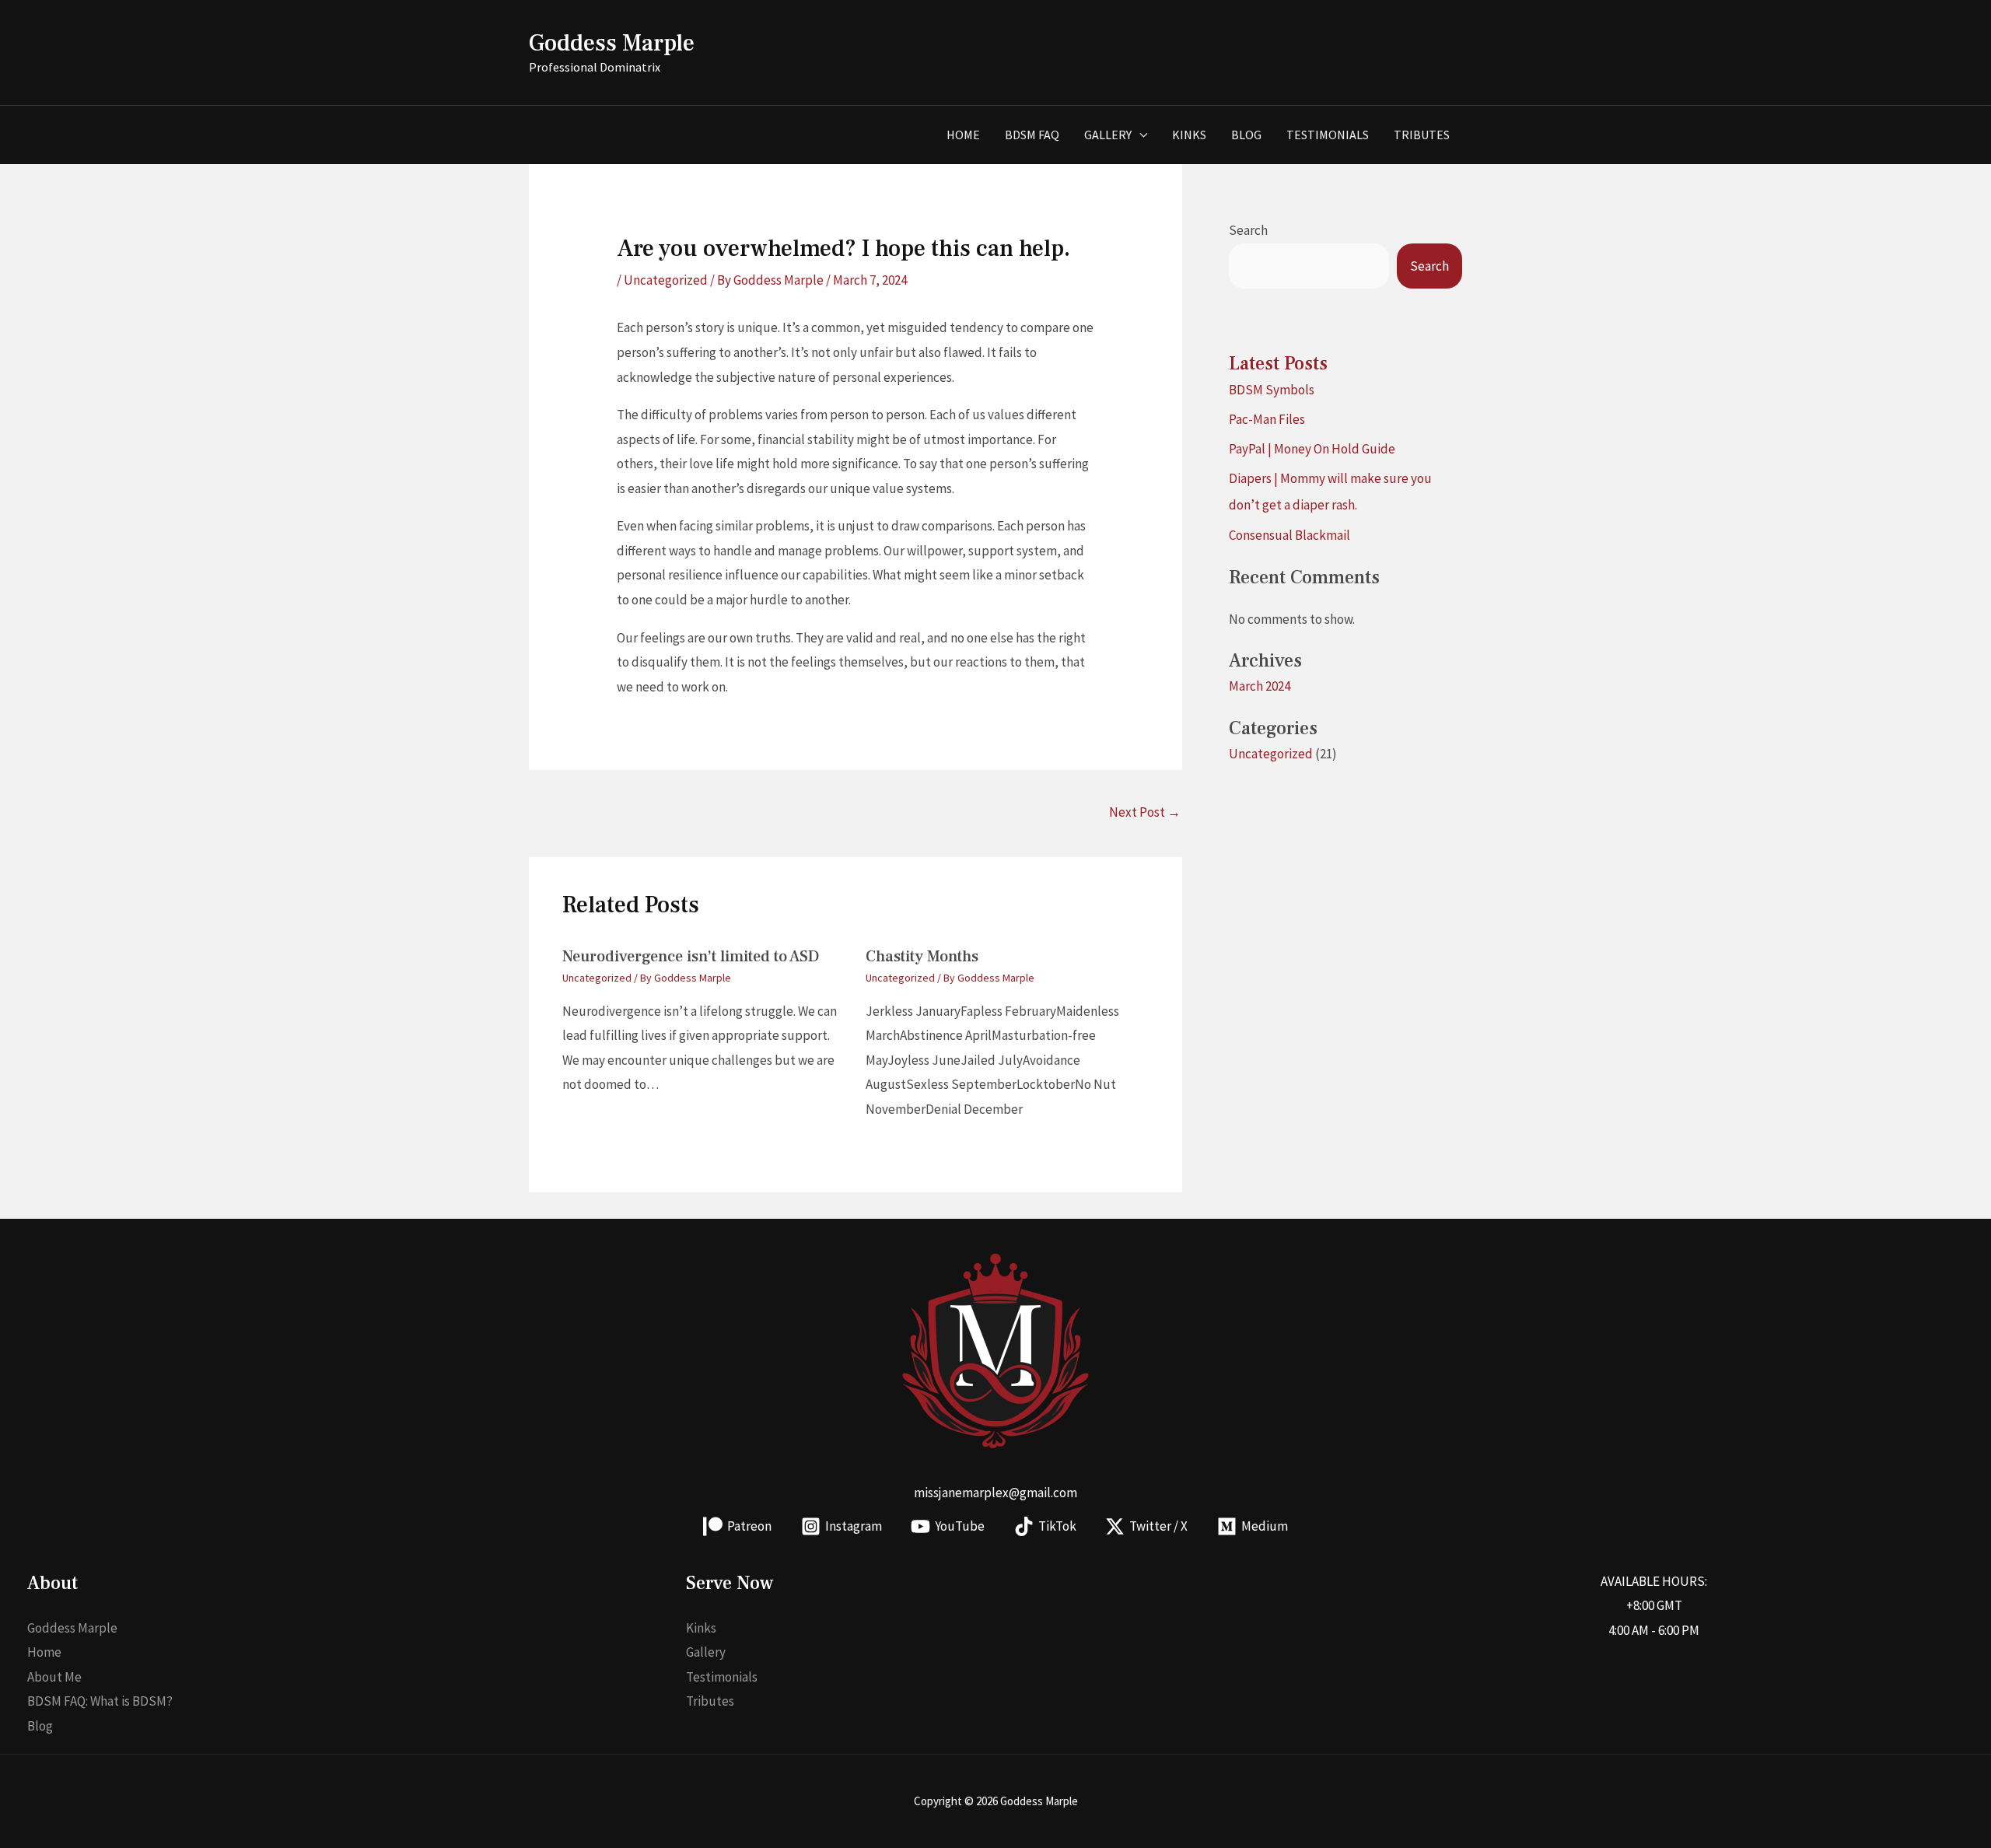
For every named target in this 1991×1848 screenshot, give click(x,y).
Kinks (1189, 135)
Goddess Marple (612, 43)
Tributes (1422, 135)
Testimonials (1328, 135)
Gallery (1108, 135)
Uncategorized (666, 280)
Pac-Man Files (1267, 419)
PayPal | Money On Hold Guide (1312, 449)
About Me (54, 1677)
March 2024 (1260, 686)
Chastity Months (922, 957)
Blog (1246, 135)
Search (1248, 230)
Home (963, 135)
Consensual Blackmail (1289, 535)
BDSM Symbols (1272, 390)
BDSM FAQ (1032, 135)
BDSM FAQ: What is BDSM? (100, 1701)
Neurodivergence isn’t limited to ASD (691, 957)
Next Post (1145, 812)
